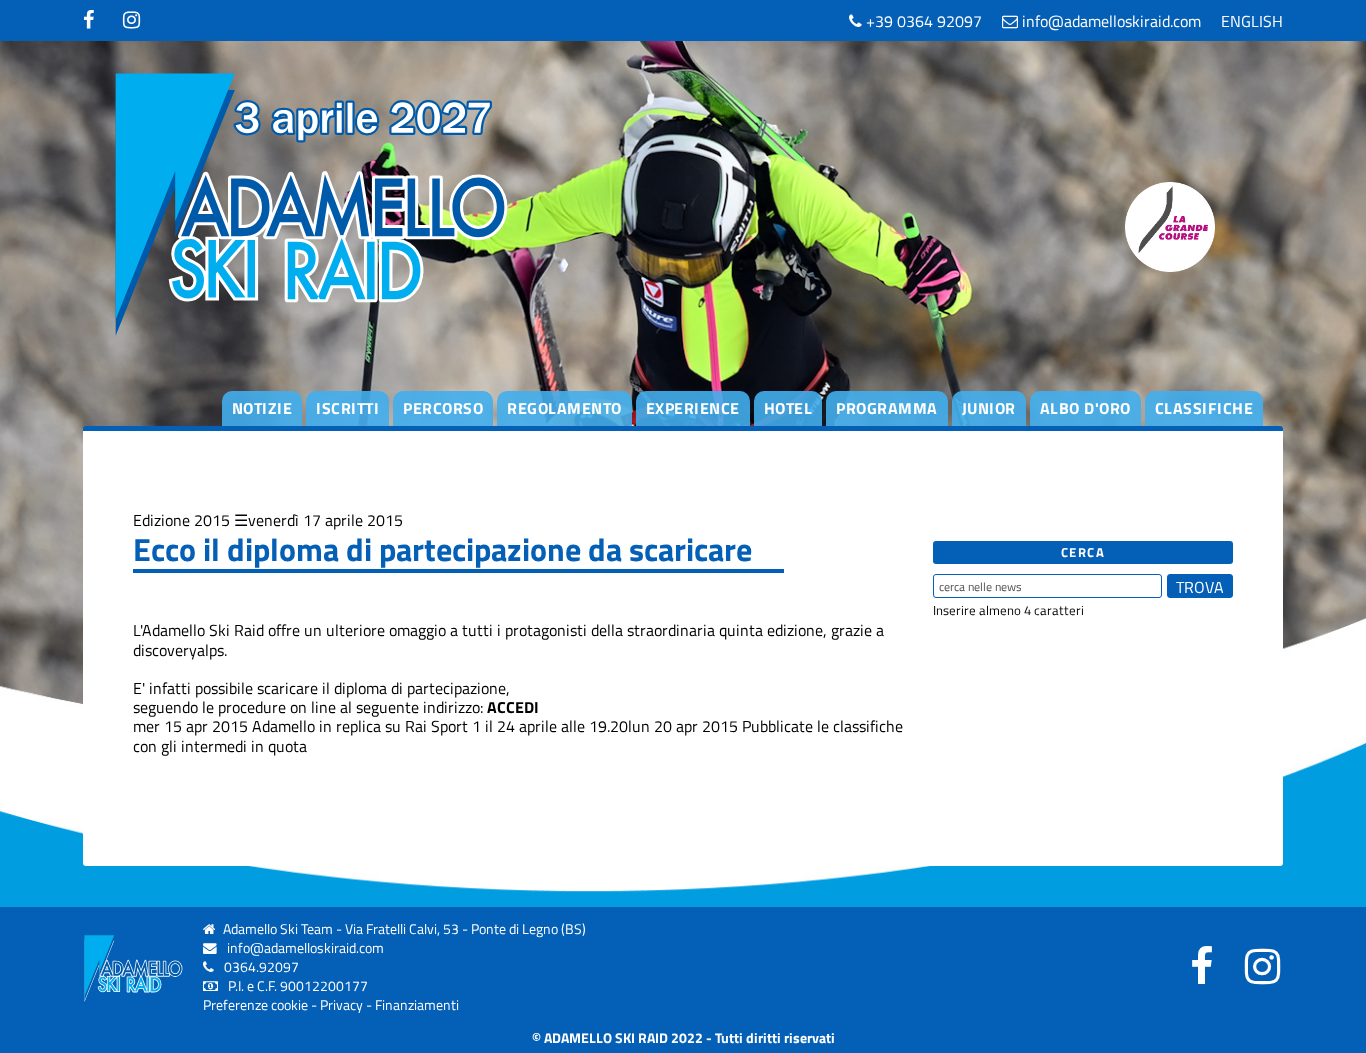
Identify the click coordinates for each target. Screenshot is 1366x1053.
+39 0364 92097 (922, 21)
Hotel (788, 408)
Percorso (443, 408)
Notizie (262, 408)
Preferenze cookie (255, 1005)
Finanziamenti (417, 1005)
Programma (887, 408)
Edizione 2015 (181, 520)
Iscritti (347, 408)
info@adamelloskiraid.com (1109, 21)
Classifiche (1204, 408)
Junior (989, 408)
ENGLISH (1252, 21)
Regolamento (564, 408)
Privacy (341, 1005)
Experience (693, 408)
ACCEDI (513, 707)
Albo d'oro (1085, 408)
